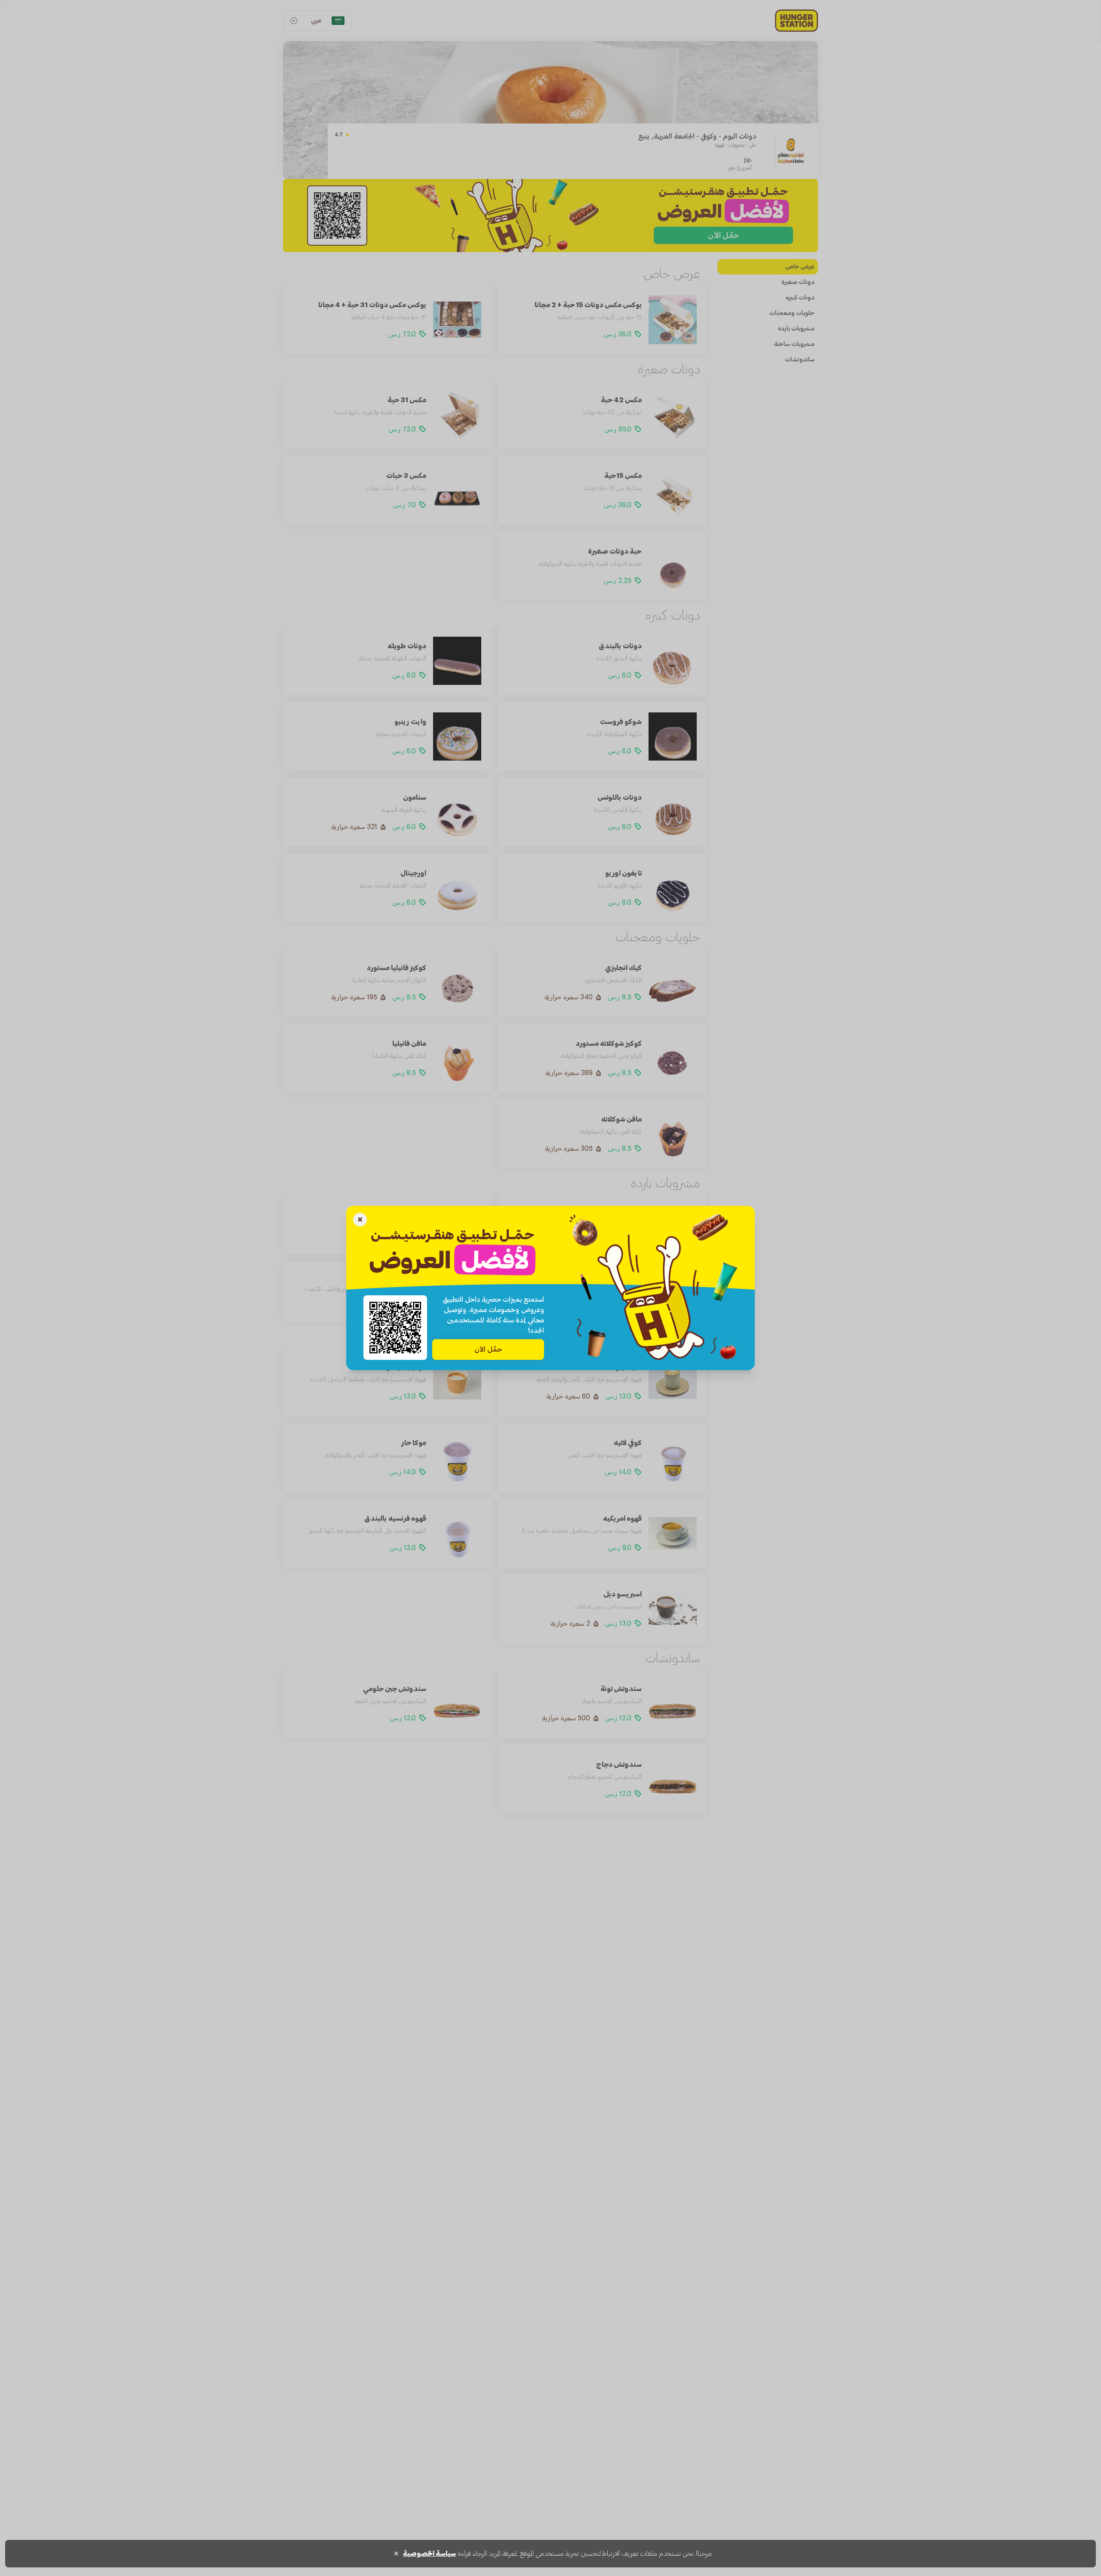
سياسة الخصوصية (429, 2554)
